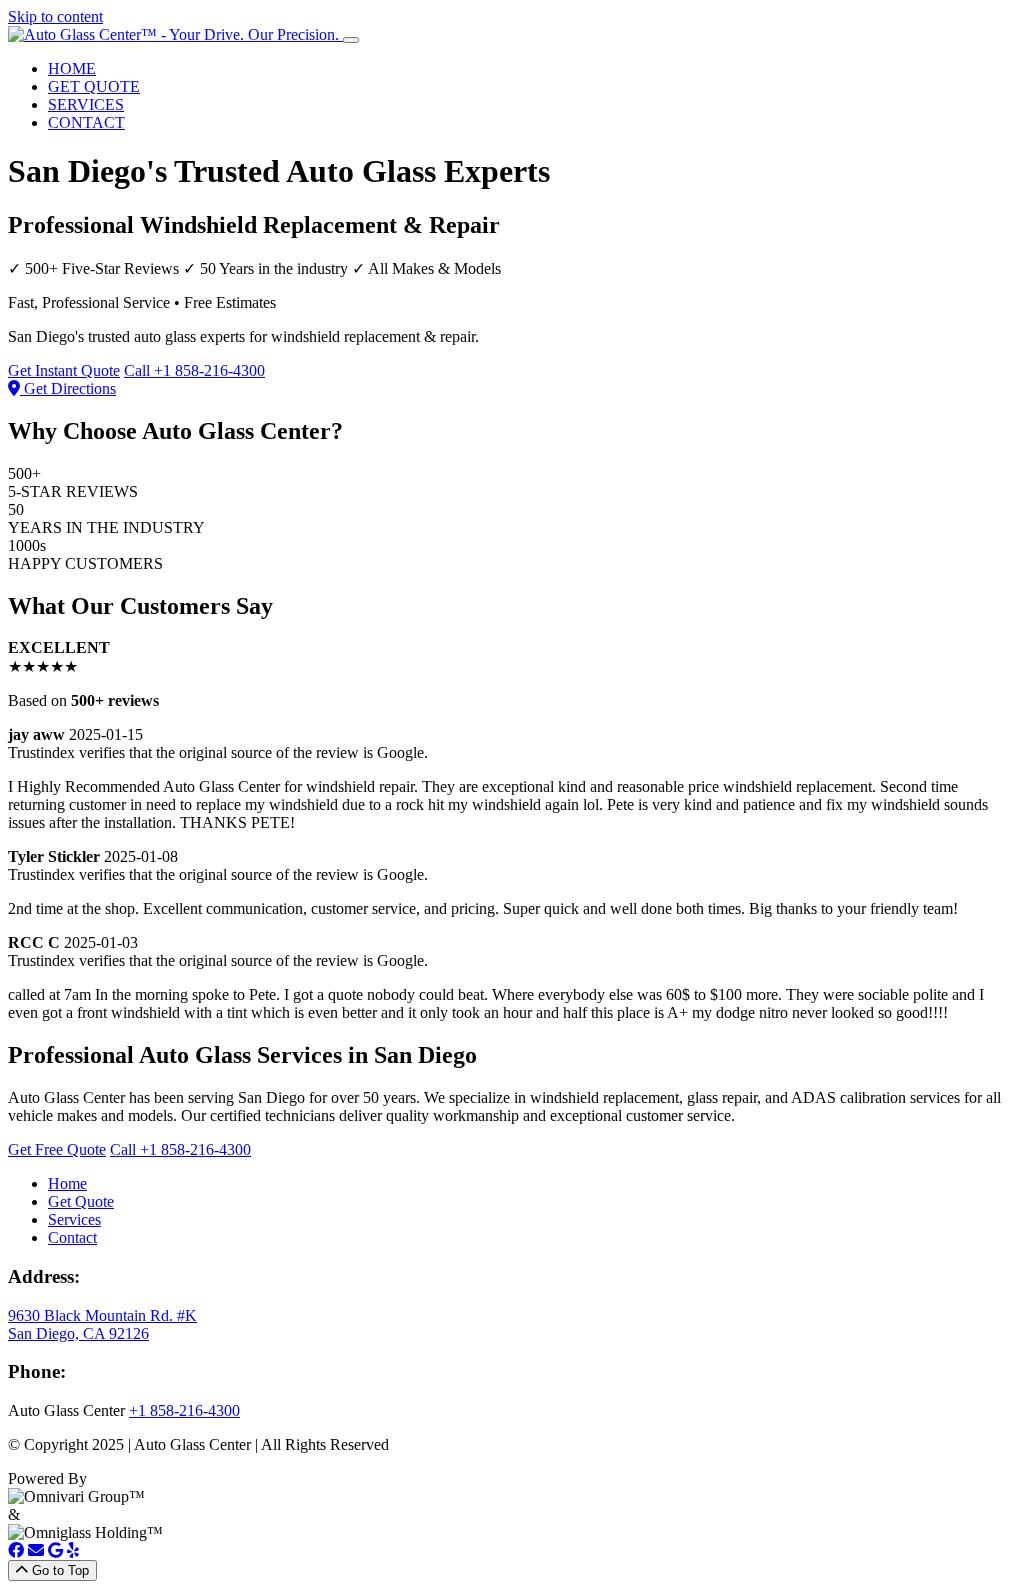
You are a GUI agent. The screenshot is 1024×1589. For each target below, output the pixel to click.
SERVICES (86, 104)
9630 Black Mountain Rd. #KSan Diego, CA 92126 (102, 1324)
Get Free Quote (57, 1149)
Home (67, 1183)
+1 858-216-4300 (184, 1410)
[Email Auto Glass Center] (36, 1550)
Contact (72, 1237)
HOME (72, 68)
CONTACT (86, 122)
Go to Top (58, 1570)
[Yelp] (73, 1550)
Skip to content (55, 16)
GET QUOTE (94, 86)
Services (74, 1219)
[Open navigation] (351, 40)
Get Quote (81, 1201)
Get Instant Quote (64, 370)
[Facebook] (16, 1550)
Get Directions (68, 388)
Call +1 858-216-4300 (194, 370)
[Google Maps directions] (55, 1550)
